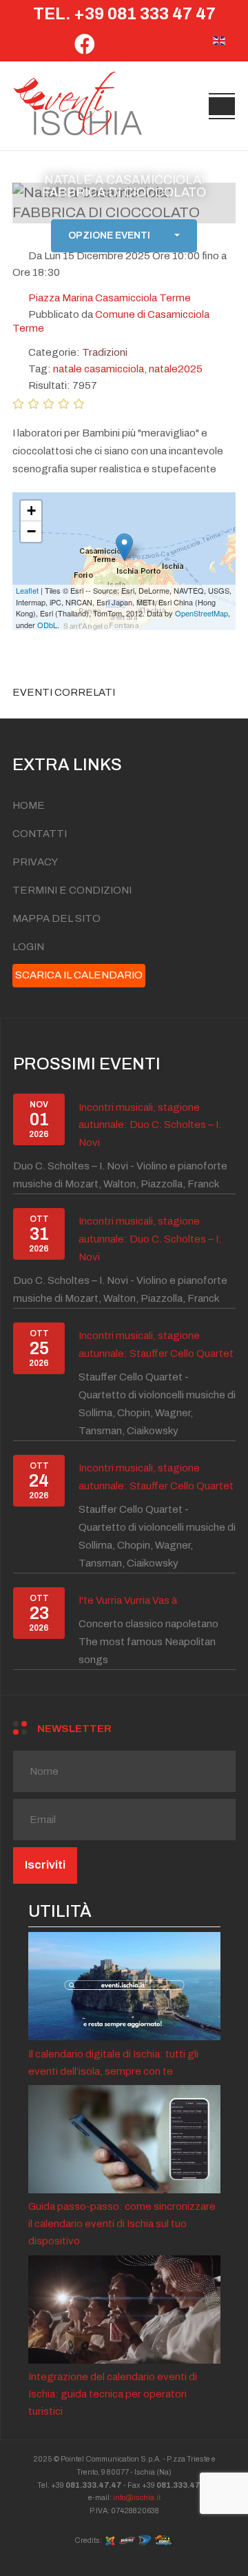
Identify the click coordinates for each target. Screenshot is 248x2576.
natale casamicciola (99, 369)
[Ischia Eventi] (78, 106)
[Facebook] (85, 48)
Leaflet (27, 590)
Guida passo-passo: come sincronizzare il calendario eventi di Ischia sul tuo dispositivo (122, 2224)
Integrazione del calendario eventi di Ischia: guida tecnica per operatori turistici (113, 2394)
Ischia (145, 2472)
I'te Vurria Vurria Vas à (128, 1600)
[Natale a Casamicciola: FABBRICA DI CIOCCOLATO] (124, 547)
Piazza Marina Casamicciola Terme (110, 298)
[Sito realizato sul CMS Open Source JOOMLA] (110, 2539)
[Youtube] (166, 48)
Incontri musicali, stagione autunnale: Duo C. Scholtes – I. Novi (150, 1125)
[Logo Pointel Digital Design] (145, 2539)
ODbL (47, 625)
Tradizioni (105, 352)
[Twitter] (113, 48)
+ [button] (31, 511)
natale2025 (176, 369)
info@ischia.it (137, 2497)
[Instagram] (139, 48)
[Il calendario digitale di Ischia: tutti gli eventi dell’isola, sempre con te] (124, 1985)
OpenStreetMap (201, 613)
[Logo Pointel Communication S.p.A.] (127, 2539)
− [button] (31, 531)
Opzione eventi (109, 236)
